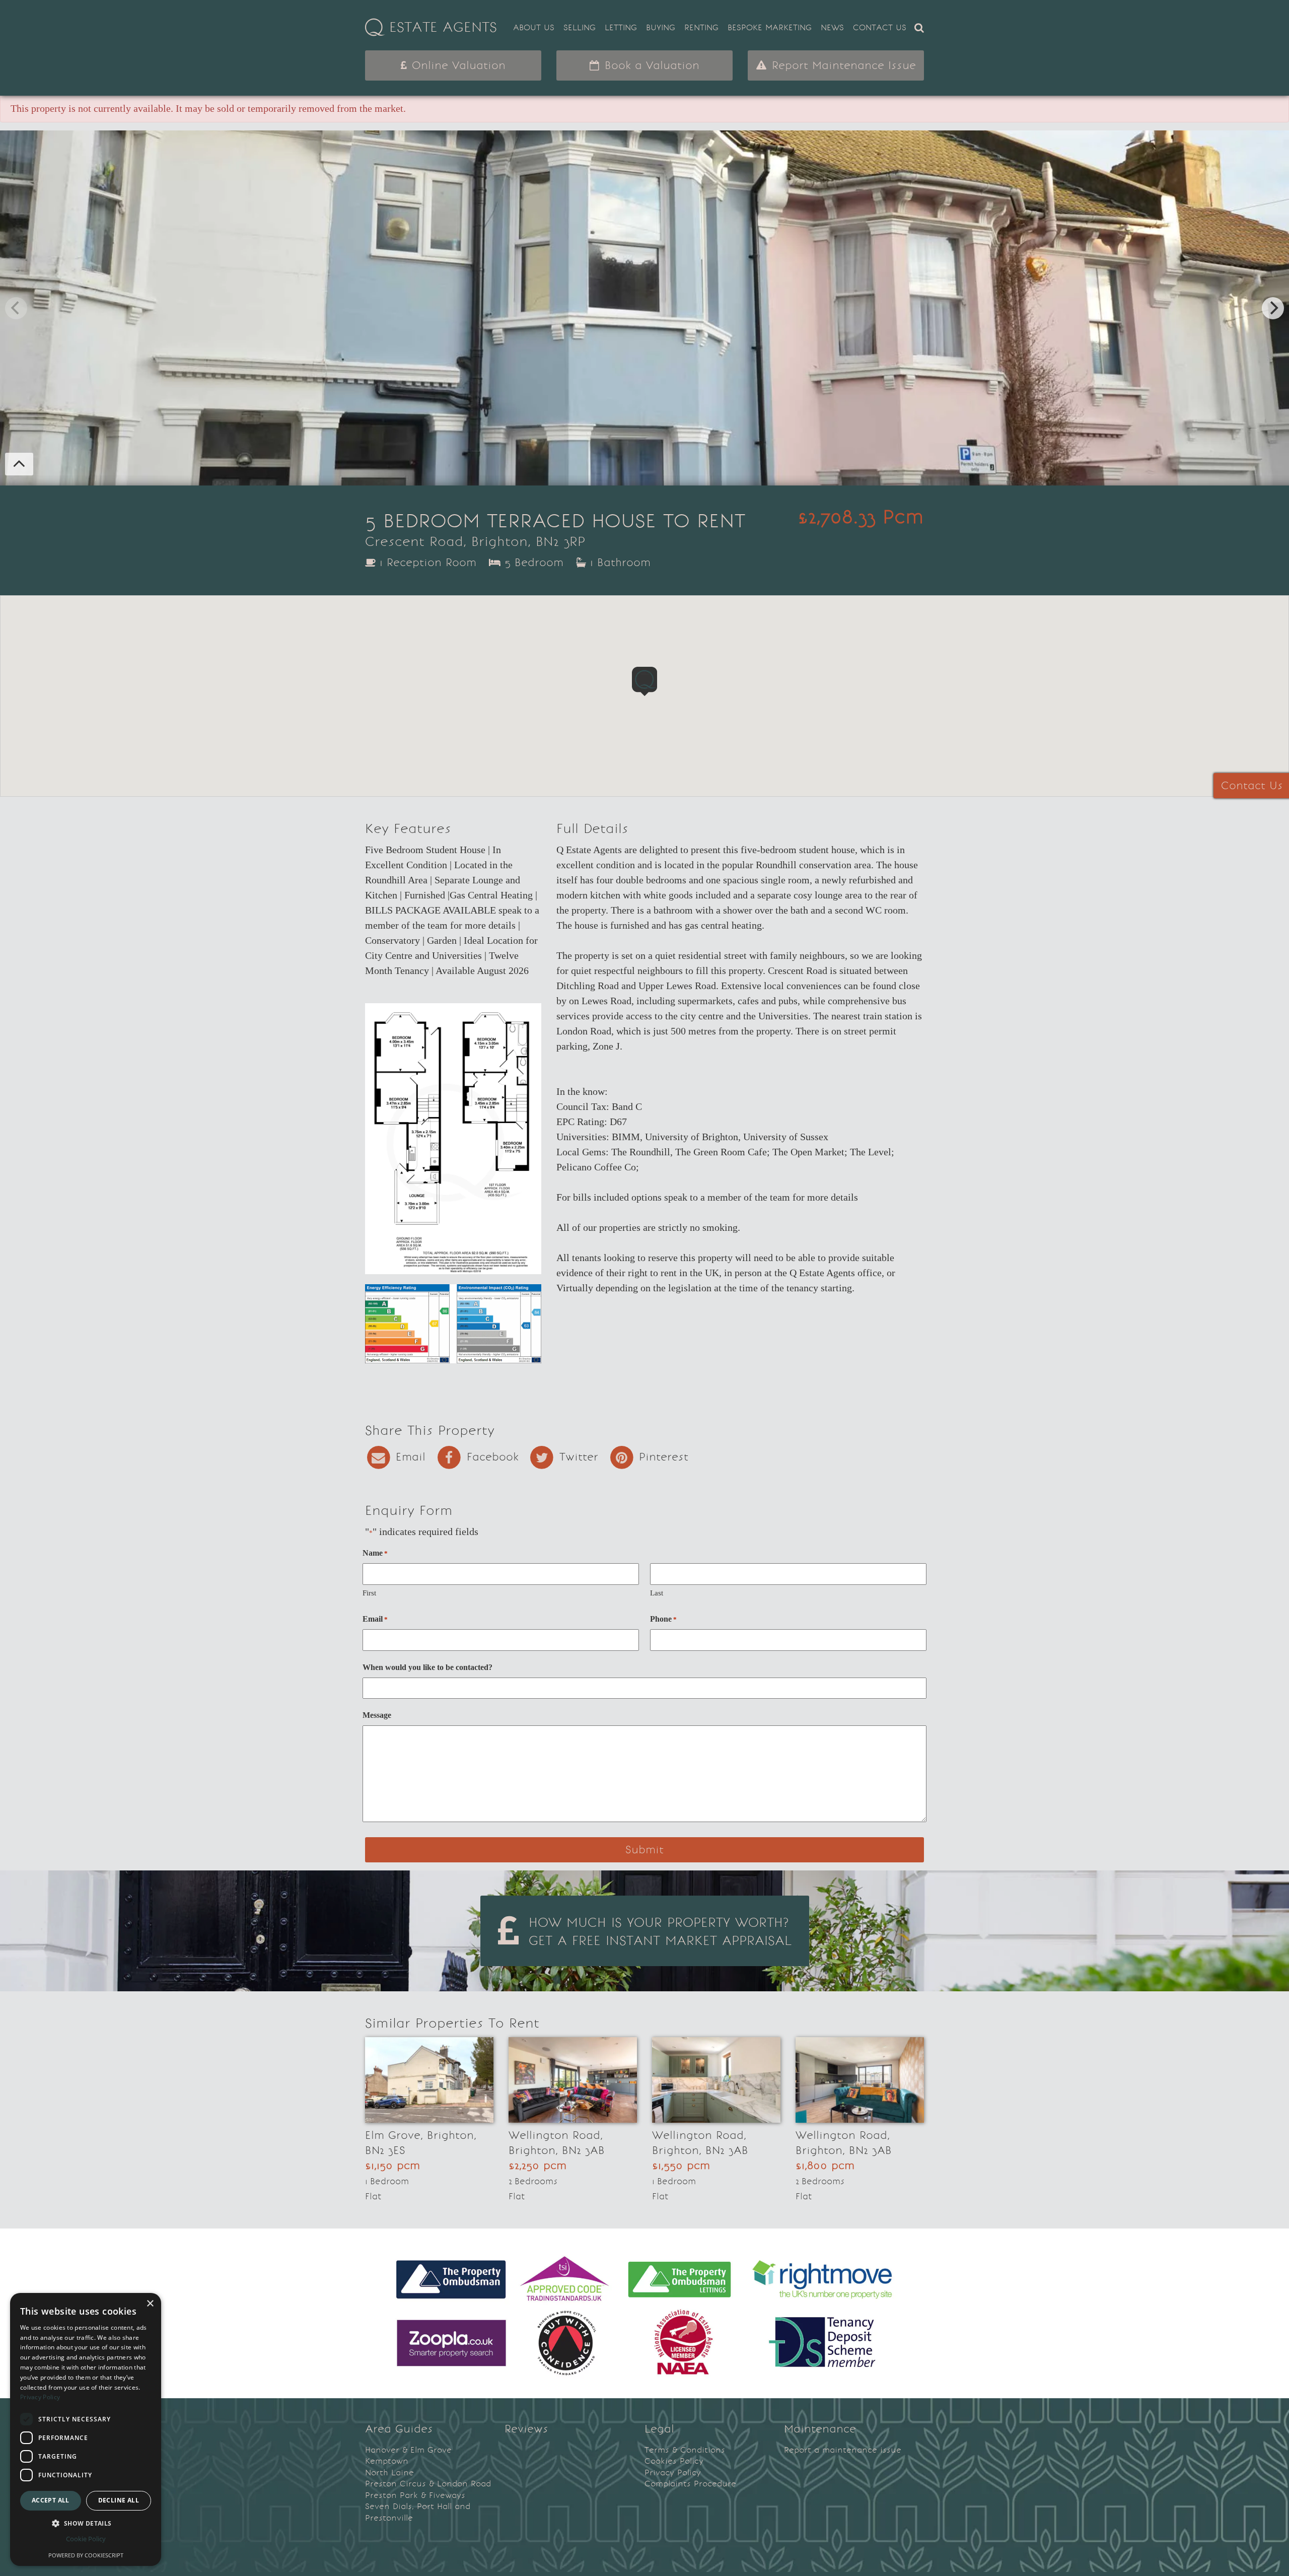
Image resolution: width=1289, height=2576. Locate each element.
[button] (86, 2523)
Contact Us (880, 27)
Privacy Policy (673, 2473)
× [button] (150, 2304)
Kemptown (387, 2461)
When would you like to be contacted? (427, 1667)
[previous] (16, 308)
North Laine (389, 2473)
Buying (661, 27)
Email (375, 1619)
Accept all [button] (51, 2500)
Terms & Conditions (685, 2450)
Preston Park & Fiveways (415, 2495)
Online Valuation (457, 65)
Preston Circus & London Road (428, 2484)
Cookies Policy (674, 2461)
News (832, 27)
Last (657, 1593)
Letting (621, 27)
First (369, 1593)
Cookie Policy (86, 2539)
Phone (663, 1619)
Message (377, 1715)
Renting (701, 27)
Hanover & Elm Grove (408, 2450)
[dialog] (86, 2429)
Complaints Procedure (690, 2484)
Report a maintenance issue (843, 2450)
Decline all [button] (119, 2500)
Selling (580, 27)
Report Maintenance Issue (842, 65)
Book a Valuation (650, 65)
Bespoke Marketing (770, 27)
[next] (1273, 308)
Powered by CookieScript (86, 2555)
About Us (534, 27)
